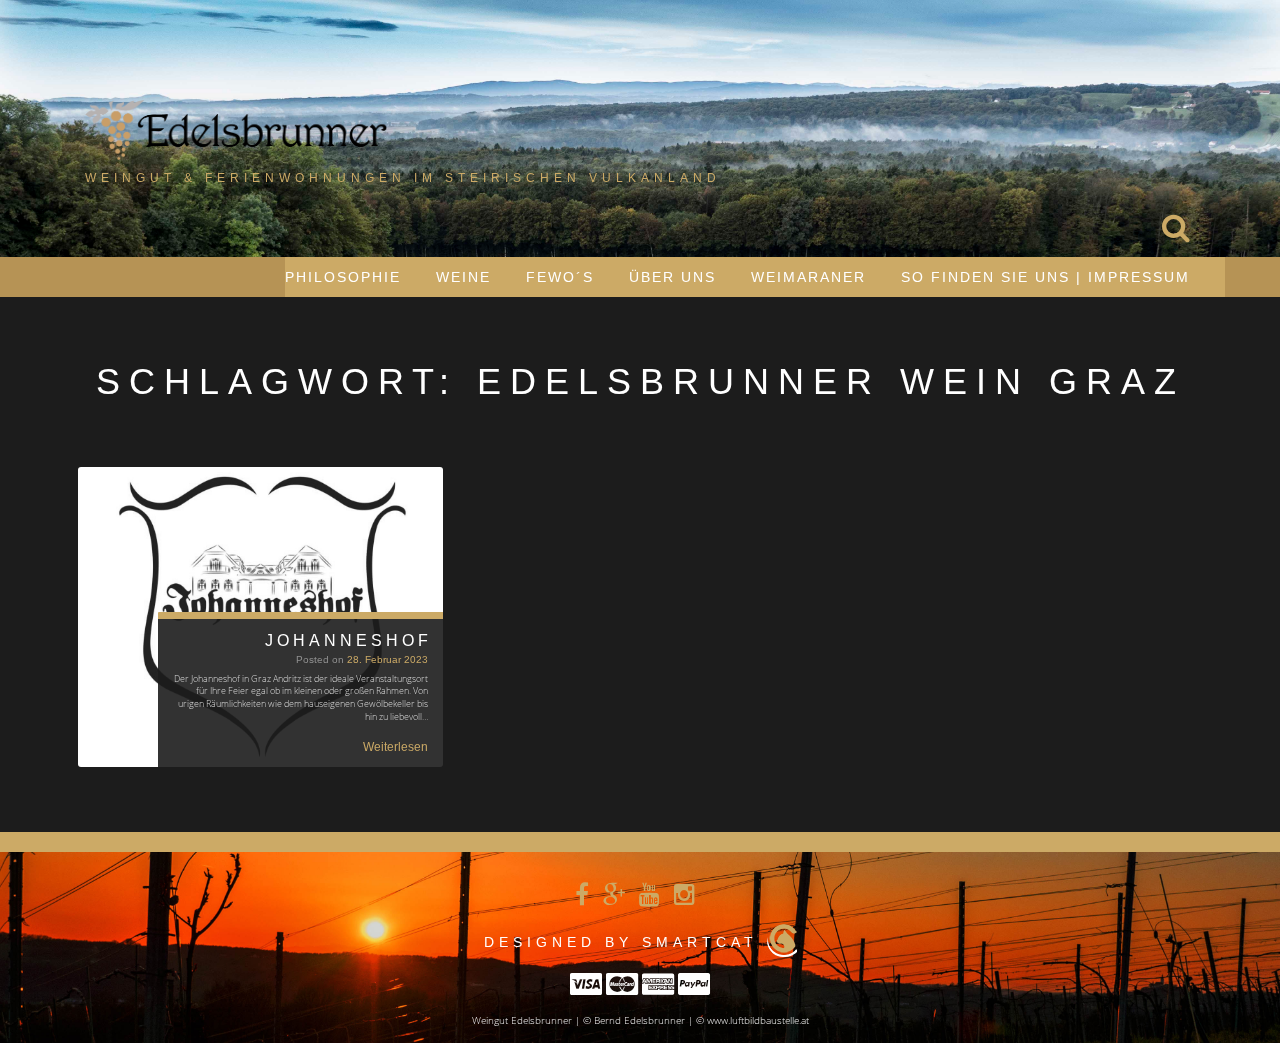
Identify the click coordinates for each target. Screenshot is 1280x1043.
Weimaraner (808, 277)
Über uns (672, 277)
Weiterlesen (395, 747)
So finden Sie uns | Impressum (1045, 277)
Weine (463, 277)
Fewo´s (560, 277)
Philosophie (343, 277)
